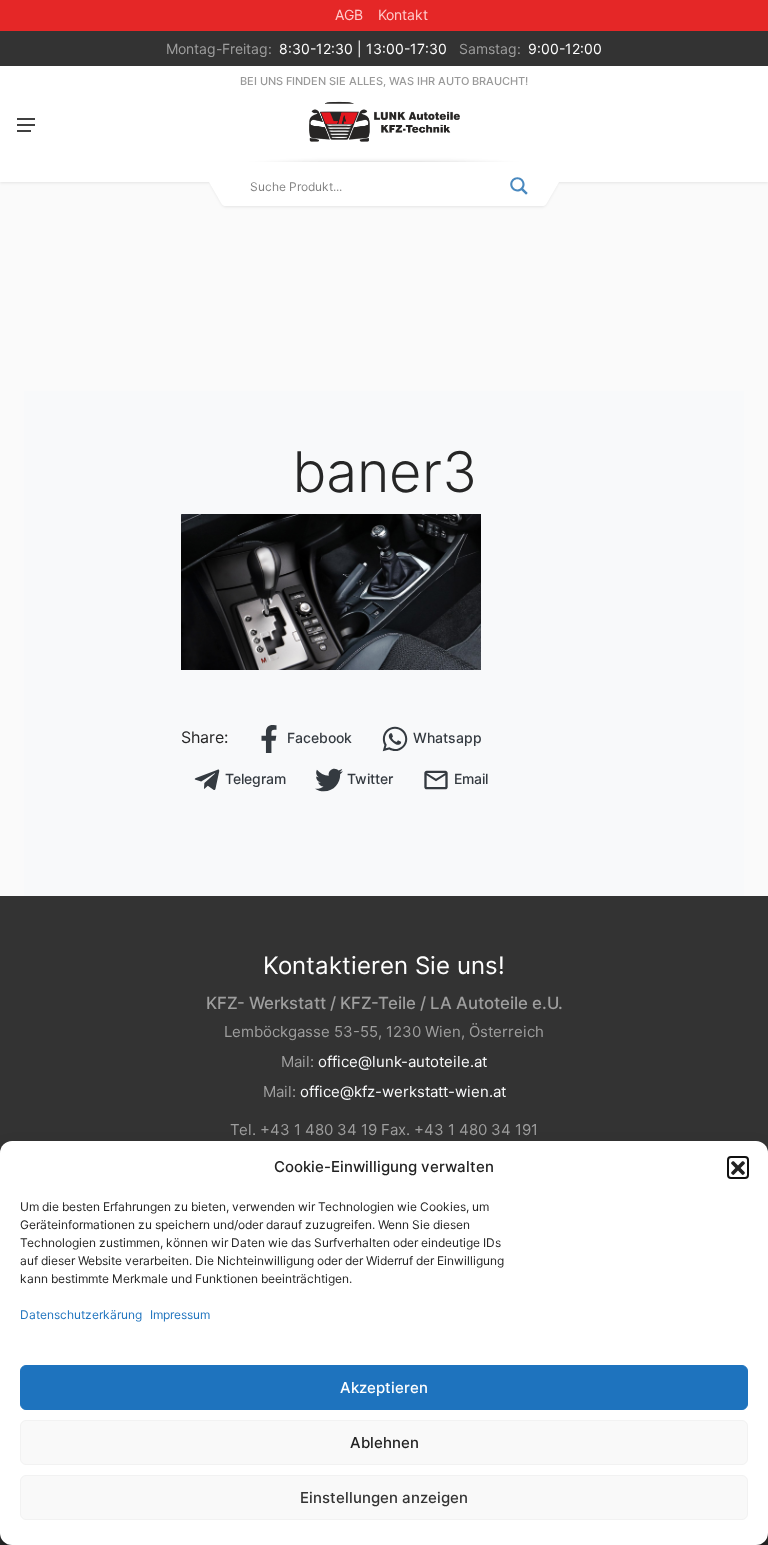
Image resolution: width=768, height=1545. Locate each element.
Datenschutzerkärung (81, 1314)
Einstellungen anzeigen (384, 1497)
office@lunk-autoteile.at (402, 1061)
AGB (349, 14)
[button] (738, 1167)
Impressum (180, 1314)
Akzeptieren (384, 1387)
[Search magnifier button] (519, 186)
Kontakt (403, 14)
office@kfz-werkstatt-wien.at (403, 1091)
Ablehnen (384, 1442)
